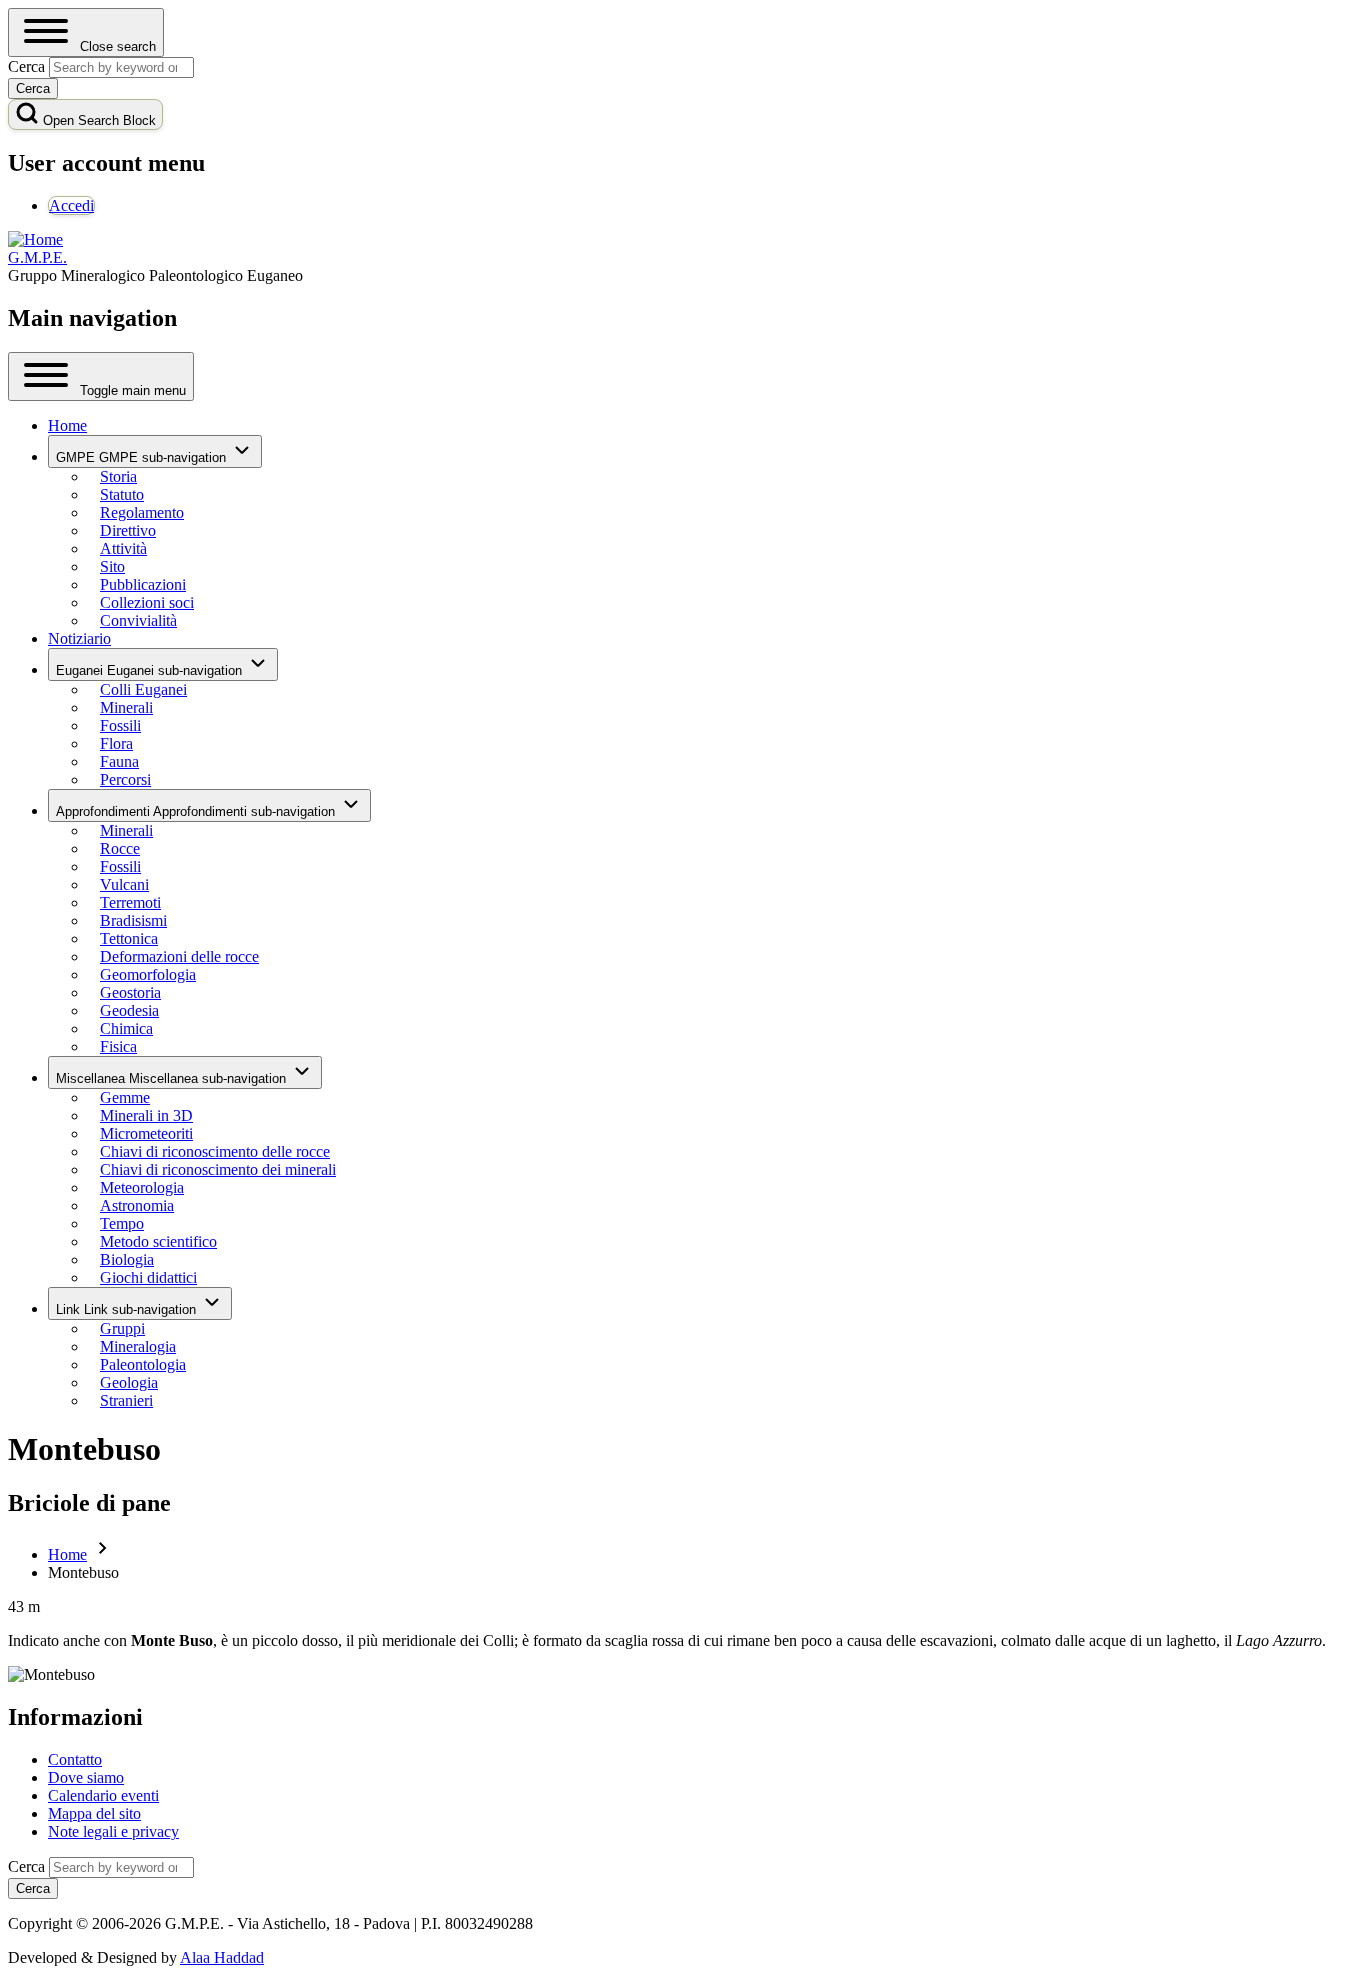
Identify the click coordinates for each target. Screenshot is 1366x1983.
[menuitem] (71, 205)
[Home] (35, 239)
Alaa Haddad (222, 1957)
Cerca (26, 1866)
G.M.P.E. (37, 257)
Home (67, 1554)
